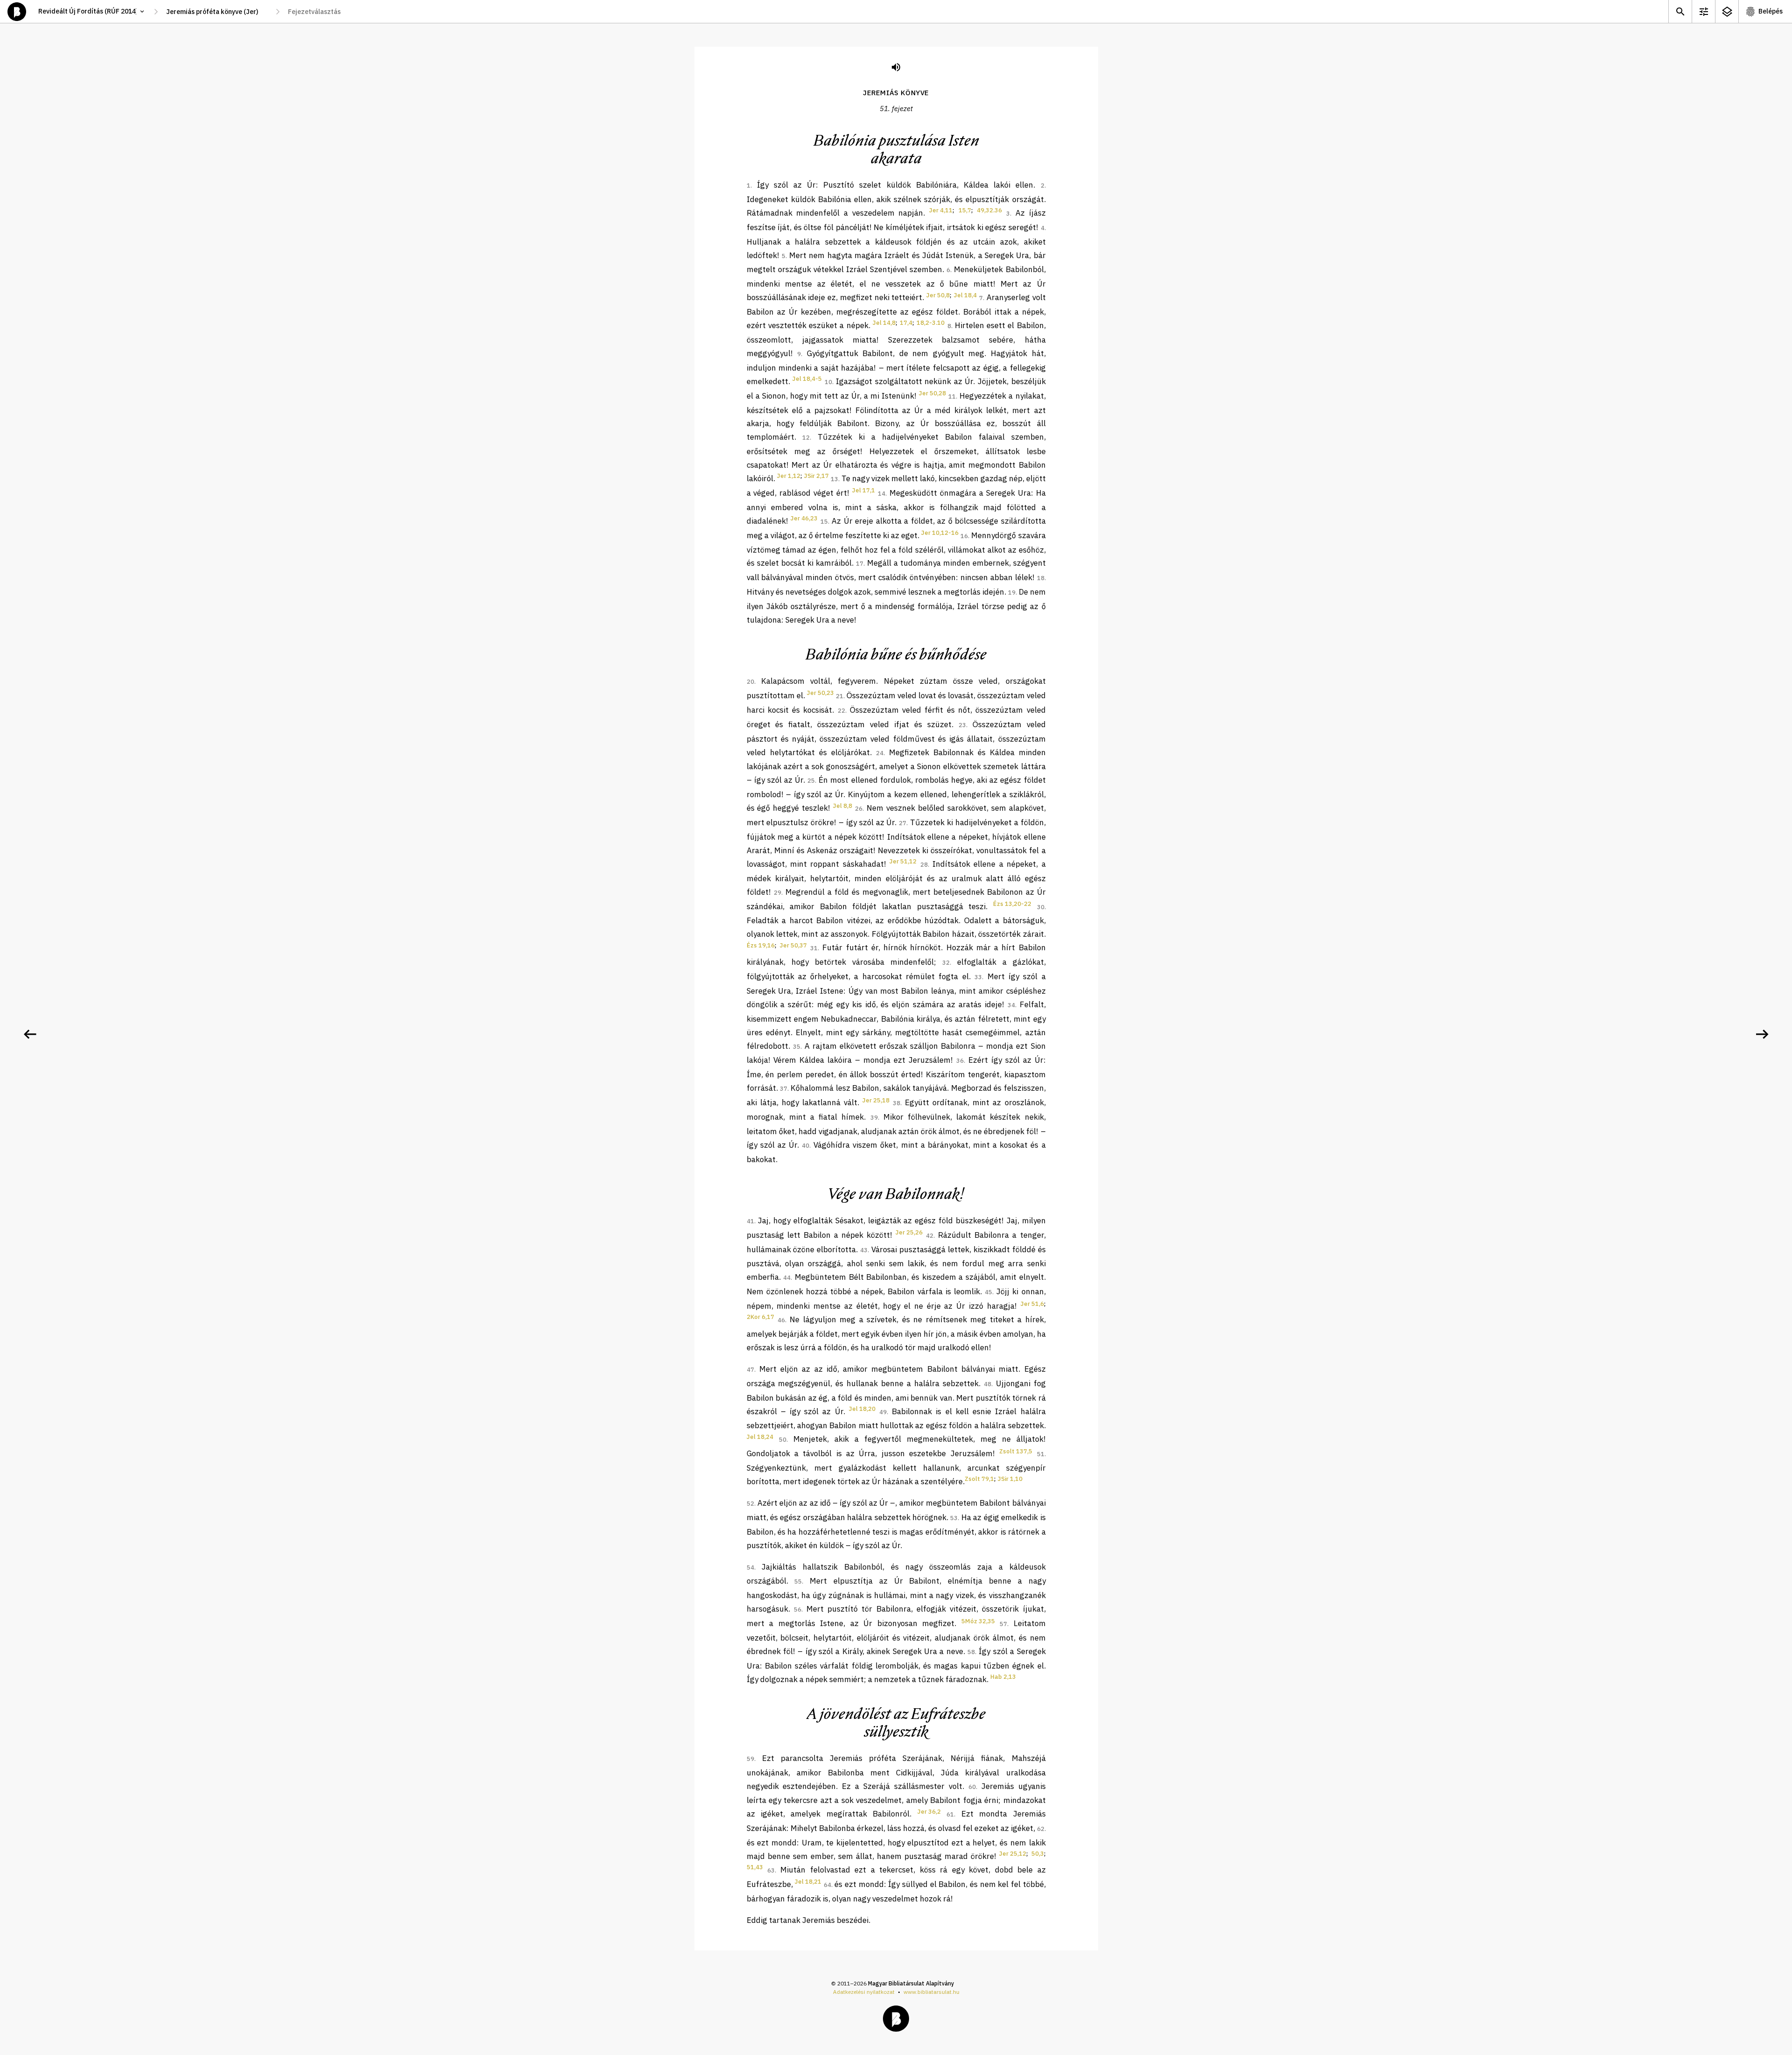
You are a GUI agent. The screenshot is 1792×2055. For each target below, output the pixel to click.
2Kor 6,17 (760, 1317)
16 (964, 536)
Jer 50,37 (793, 945)
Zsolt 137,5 (1016, 1451)
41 (750, 1221)
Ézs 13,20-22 (1012, 904)
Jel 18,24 (760, 1437)
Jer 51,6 (1032, 1304)
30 (1041, 907)
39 (874, 1118)
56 (798, 1610)
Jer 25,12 (1013, 1854)
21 (840, 696)
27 (903, 823)
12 (806, 438)
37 (784, 1089)
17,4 (906, 323)
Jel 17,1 (864, 490)
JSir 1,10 (1010, 1479)
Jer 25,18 (876, 1100)
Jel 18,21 (808, 1882)
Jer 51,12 (903, 861)
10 (828, 382)
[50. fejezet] (30, 1034)
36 (960, 1061)
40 (805, 1146)
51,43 (755, 1867)
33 (978, 977)
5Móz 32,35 (978, 1621)
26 (859, 809)
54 (750, 1568)
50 (783, 1440)
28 (924, 865)
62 (1041, 1829)
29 (777, 893)
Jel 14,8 (884, 323)
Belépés (1771, 11)
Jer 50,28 (932, 393)
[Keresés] (1680, 11)
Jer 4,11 (941, 210)
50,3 (1038, 1854)
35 (797, 1047)
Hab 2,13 (1003, 1677)
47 (750, 1370)
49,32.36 (989, 210)
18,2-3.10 (931, 323)
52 (750, 1504)
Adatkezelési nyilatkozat (864, 1992)
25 (811, 781)
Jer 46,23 (804, 518)
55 (798, 1582)
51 (1041, 1454)
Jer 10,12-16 (940, 533)
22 (841, 711)
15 (824, 522)
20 (750, 682)
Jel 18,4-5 (807, 379)
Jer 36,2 (929, 1812)
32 (946, 963)
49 (883, 1412)
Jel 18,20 (862, 1409)
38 (896, 1103)
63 (771, 1870)
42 (930, 1236)
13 (834, 479)
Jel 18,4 (965, 295)
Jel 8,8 (843, 806)
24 (880, 753)
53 (954, 1518)
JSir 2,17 (816, 476)
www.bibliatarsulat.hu (931, 1992)
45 (988, 1292)
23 (962, 725)
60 (972, 1787)
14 (882, 494)
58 (971, 1652)
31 (814, 948)
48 (987, 1384)
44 (787, 1278)
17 (860, 564)
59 (750, 1759)
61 (950, 1814)
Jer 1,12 (789, 476)
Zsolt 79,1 (979, 1479)
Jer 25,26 (909, 1232)
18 (1041, 578)
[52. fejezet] (1762, 1034)
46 (781, 1320)
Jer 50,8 (938, 295)
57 (1003, 1624)
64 (827, 1885)
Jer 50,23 (820, 693)
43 (864, 1250)
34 (1011, 1005)
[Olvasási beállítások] (1703, 11)
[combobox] (217, 12)
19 (1012, 593)
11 (952, 396)
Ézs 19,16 (761, 945)
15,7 (965, 210)
